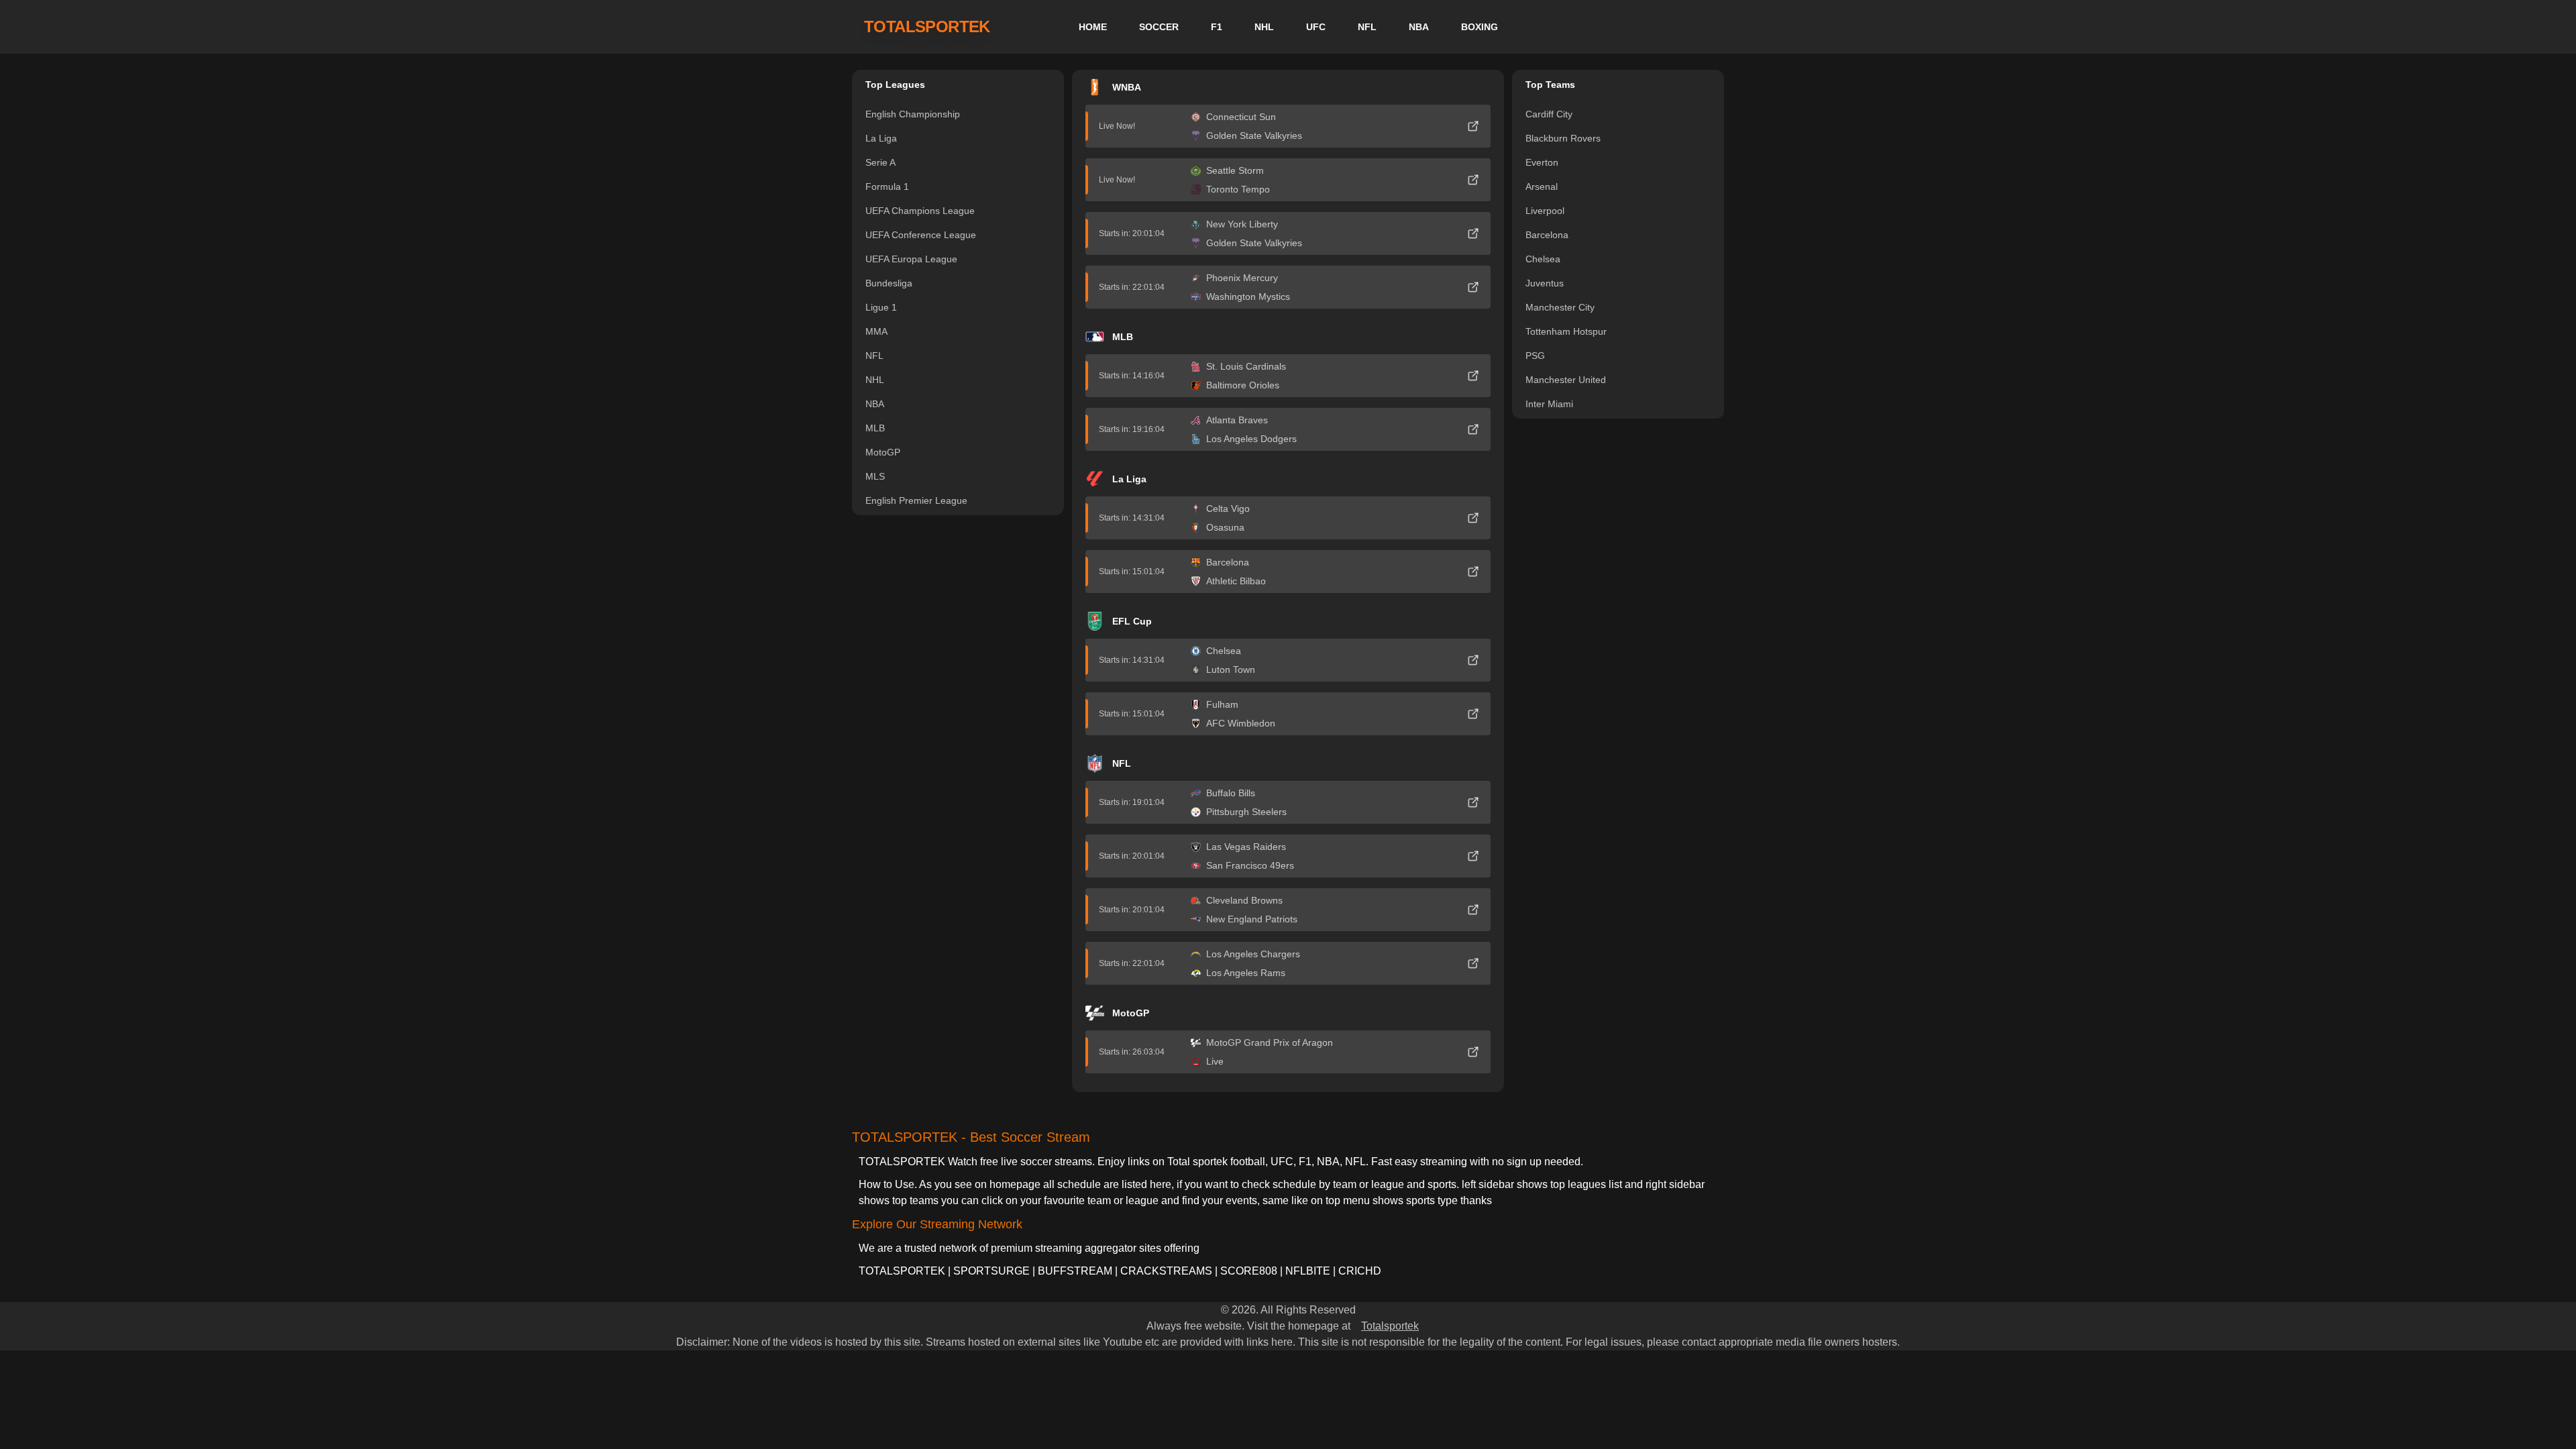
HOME (1093, 27)
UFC (1316, 27)
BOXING (1480, 27)
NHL (1264, 27)
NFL (1367, 27)
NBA (1419, 27)
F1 (1217, 27)
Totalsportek (1390, 1326)
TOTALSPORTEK (927, 26)
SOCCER (1159, 27)
